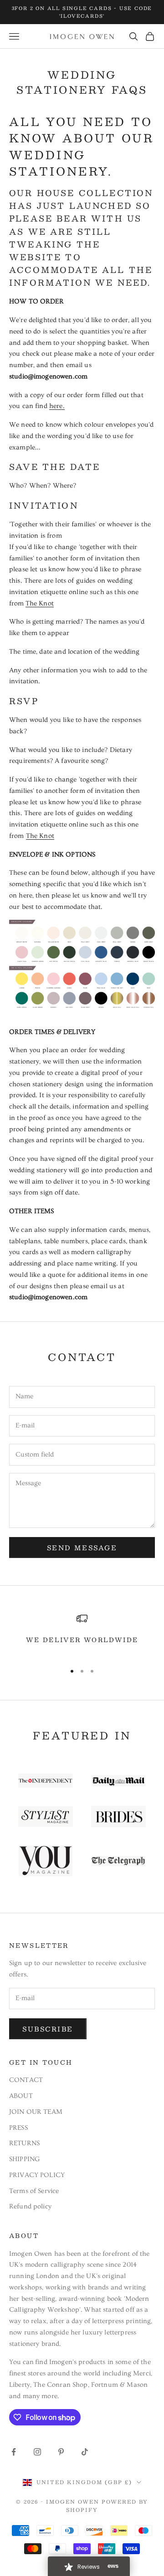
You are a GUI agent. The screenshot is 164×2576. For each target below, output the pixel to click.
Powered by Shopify (107, 2506)
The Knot (40, 603)
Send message (82, 1548)
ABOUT (21, 2096)
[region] (82, 1634)
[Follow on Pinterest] (61, 2452)
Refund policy (30, 2206)
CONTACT (26, 2080)
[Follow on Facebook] (14, 2452)
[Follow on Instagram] (37, 2452)
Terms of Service (34, 2191)
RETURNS (24, 2143)
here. (57, 406)
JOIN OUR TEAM (36, 2112)
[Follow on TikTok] (85, 2452)
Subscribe (48, 2029)
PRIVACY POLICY (37, 2175)
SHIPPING (24, 2159)
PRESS (18, 2128)
